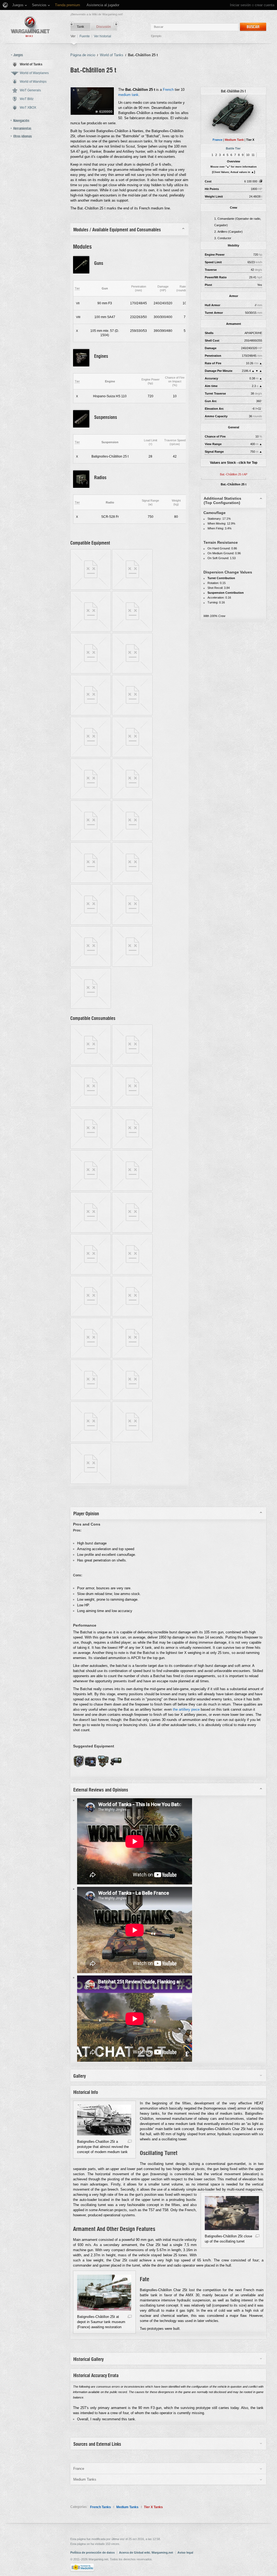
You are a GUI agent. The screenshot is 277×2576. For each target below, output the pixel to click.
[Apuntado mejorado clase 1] (132, 924)
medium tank (128, 95)
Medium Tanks (127, 2507)
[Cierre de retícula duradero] (91, 756)
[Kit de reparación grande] (132, 1273)
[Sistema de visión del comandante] (132, 672)
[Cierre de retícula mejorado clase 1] (132, 798)
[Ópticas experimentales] (132, 714)
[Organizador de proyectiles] (132, 1315)
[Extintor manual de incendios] (91, 1189)
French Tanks (100, 2507)
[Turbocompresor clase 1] (91, 1007)
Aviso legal (185, 2552)
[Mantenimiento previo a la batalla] (91, 1231)
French (168, 90)
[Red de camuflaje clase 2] (132, 630)
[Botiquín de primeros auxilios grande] (91, 1273)
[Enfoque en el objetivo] (91, 1357)
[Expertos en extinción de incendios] (132, 1148)
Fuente (85, 36)
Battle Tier (233, 148)
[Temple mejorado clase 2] (91, 840)
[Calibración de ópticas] (132, 1106)
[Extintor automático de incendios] (132, 1064)
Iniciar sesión (240, 5)
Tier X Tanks (153, 2507)
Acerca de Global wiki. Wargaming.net (146, 2552)
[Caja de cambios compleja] (91, 1441)
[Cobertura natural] (91, 1106)
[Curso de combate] (91, 1483)
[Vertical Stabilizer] (103, 1766)
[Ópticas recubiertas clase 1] (91, 672)
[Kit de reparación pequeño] (132, 1399)
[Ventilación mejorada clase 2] (91, 965)
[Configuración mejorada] (132, 756)
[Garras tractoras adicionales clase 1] (132, 840)
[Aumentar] (130, 2142)
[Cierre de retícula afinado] (91, 1148)
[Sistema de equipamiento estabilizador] (91, 714)
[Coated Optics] (90, 1766)
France (217, 140)
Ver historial (103, 36)
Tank (80, 27)
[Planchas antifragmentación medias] (91, 630)
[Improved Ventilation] (79, 1766)
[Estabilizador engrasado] (91, 1064)
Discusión (104, 27)
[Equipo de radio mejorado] (132, 882)
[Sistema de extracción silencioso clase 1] (91, 588)
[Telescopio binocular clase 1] (132, 965)
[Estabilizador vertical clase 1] (132, 588)
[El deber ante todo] (91, 1315)
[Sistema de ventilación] (91, 798)
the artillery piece (186, 1709)
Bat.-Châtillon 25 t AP (234, 474)
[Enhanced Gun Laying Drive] (116, 1766)
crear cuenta (265, 5)
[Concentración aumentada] (132, 1357)
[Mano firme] (132, 1441)
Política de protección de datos (93, 2552)
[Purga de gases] (132, 1231)
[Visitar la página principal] (30, 27)
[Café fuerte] (132, 1189)
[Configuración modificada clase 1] (91, 882)
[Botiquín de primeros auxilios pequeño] (91, 1399)
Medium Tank (234, 140)
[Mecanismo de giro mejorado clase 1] (91, 924)
